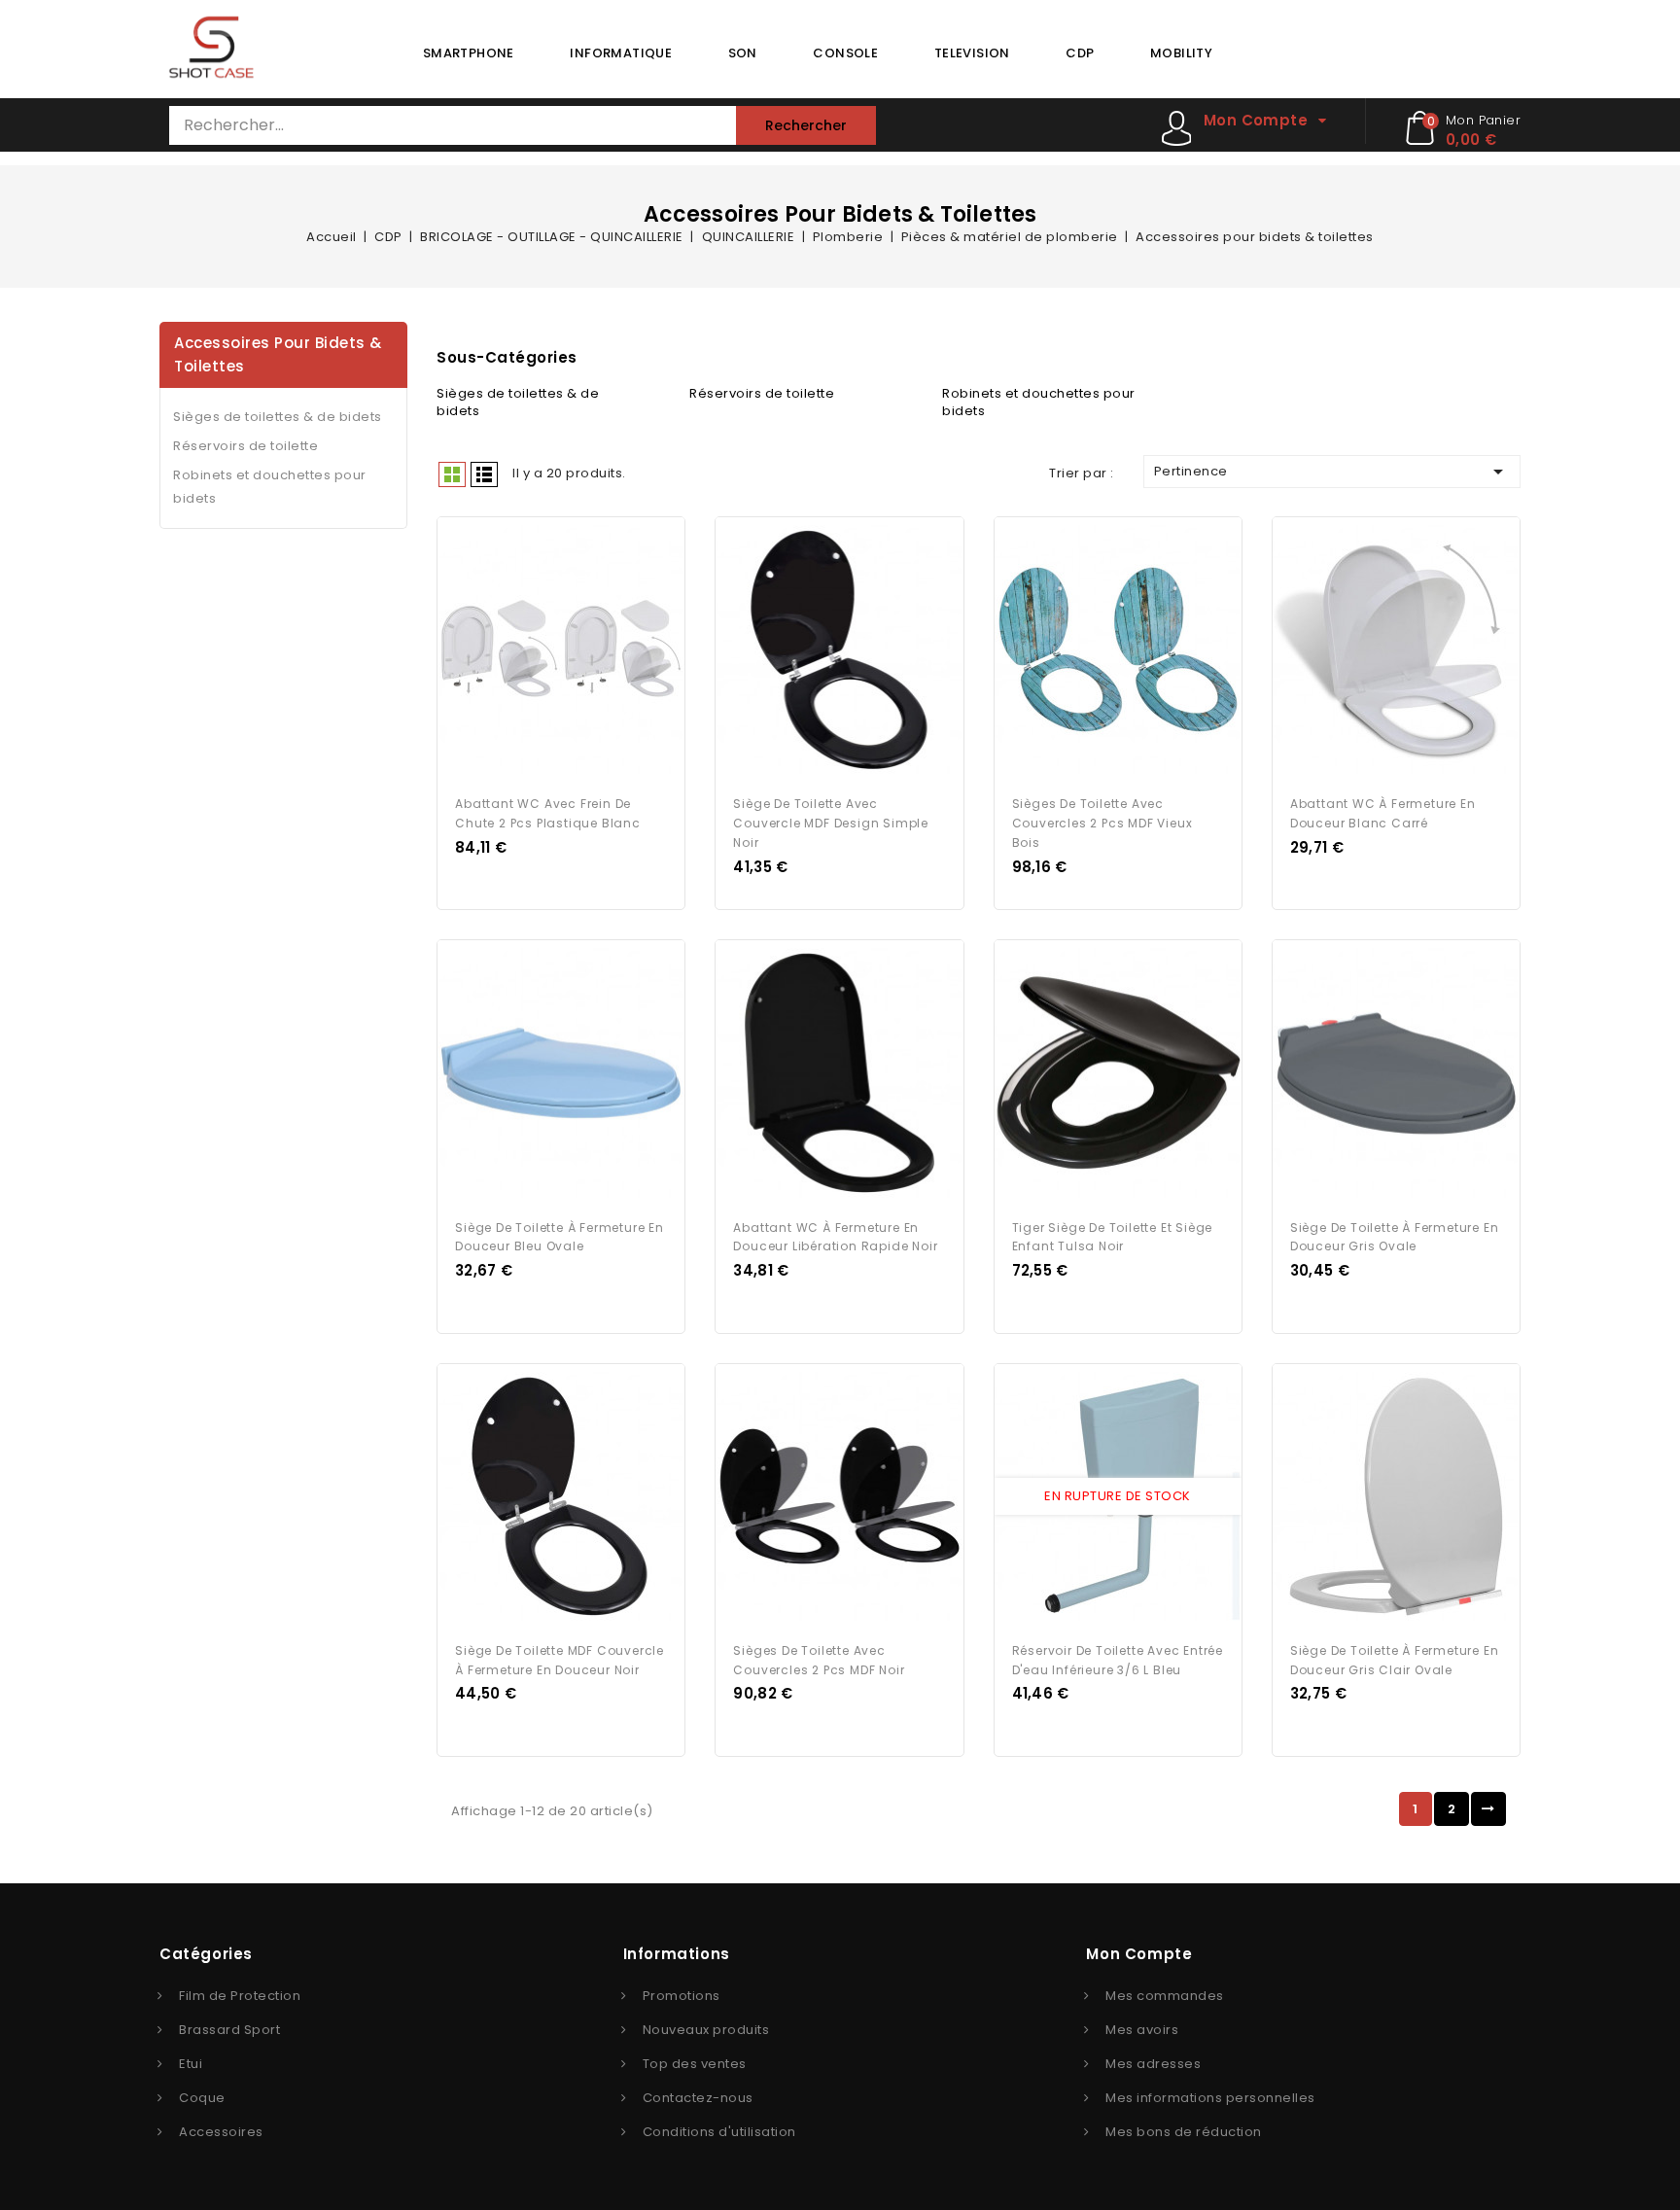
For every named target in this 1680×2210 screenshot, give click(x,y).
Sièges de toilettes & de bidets (278, 417)
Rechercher (806, 125)
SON (743, 53)
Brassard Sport (229, 2030)
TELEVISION (972, 53)
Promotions (682, 1996)
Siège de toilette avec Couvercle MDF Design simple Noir (831, 823)
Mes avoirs (1142, 2030)
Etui (191, 2064)
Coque (202, 2098)
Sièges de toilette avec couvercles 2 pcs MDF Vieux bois (1102, 823)
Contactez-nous (698, 2098)
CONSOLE (845, 53)
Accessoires (221, 2132)
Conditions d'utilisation (719, 2132)
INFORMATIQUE (621, 53)
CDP (1080, 53)
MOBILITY (1181, 53)
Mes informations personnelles (1210, 2098)
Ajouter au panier (579, 650)
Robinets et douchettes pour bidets (270, 487)
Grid (452, 474)
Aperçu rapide (543, 650)
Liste (484, 474)
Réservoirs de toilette (245, 446)
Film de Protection (240, 1996)
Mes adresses (1153, 2064)
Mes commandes (1165, 1996)
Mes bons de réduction (1184, 2132)
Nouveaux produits (706, 2030)
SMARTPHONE (469, 53)
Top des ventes (695, 2064)
